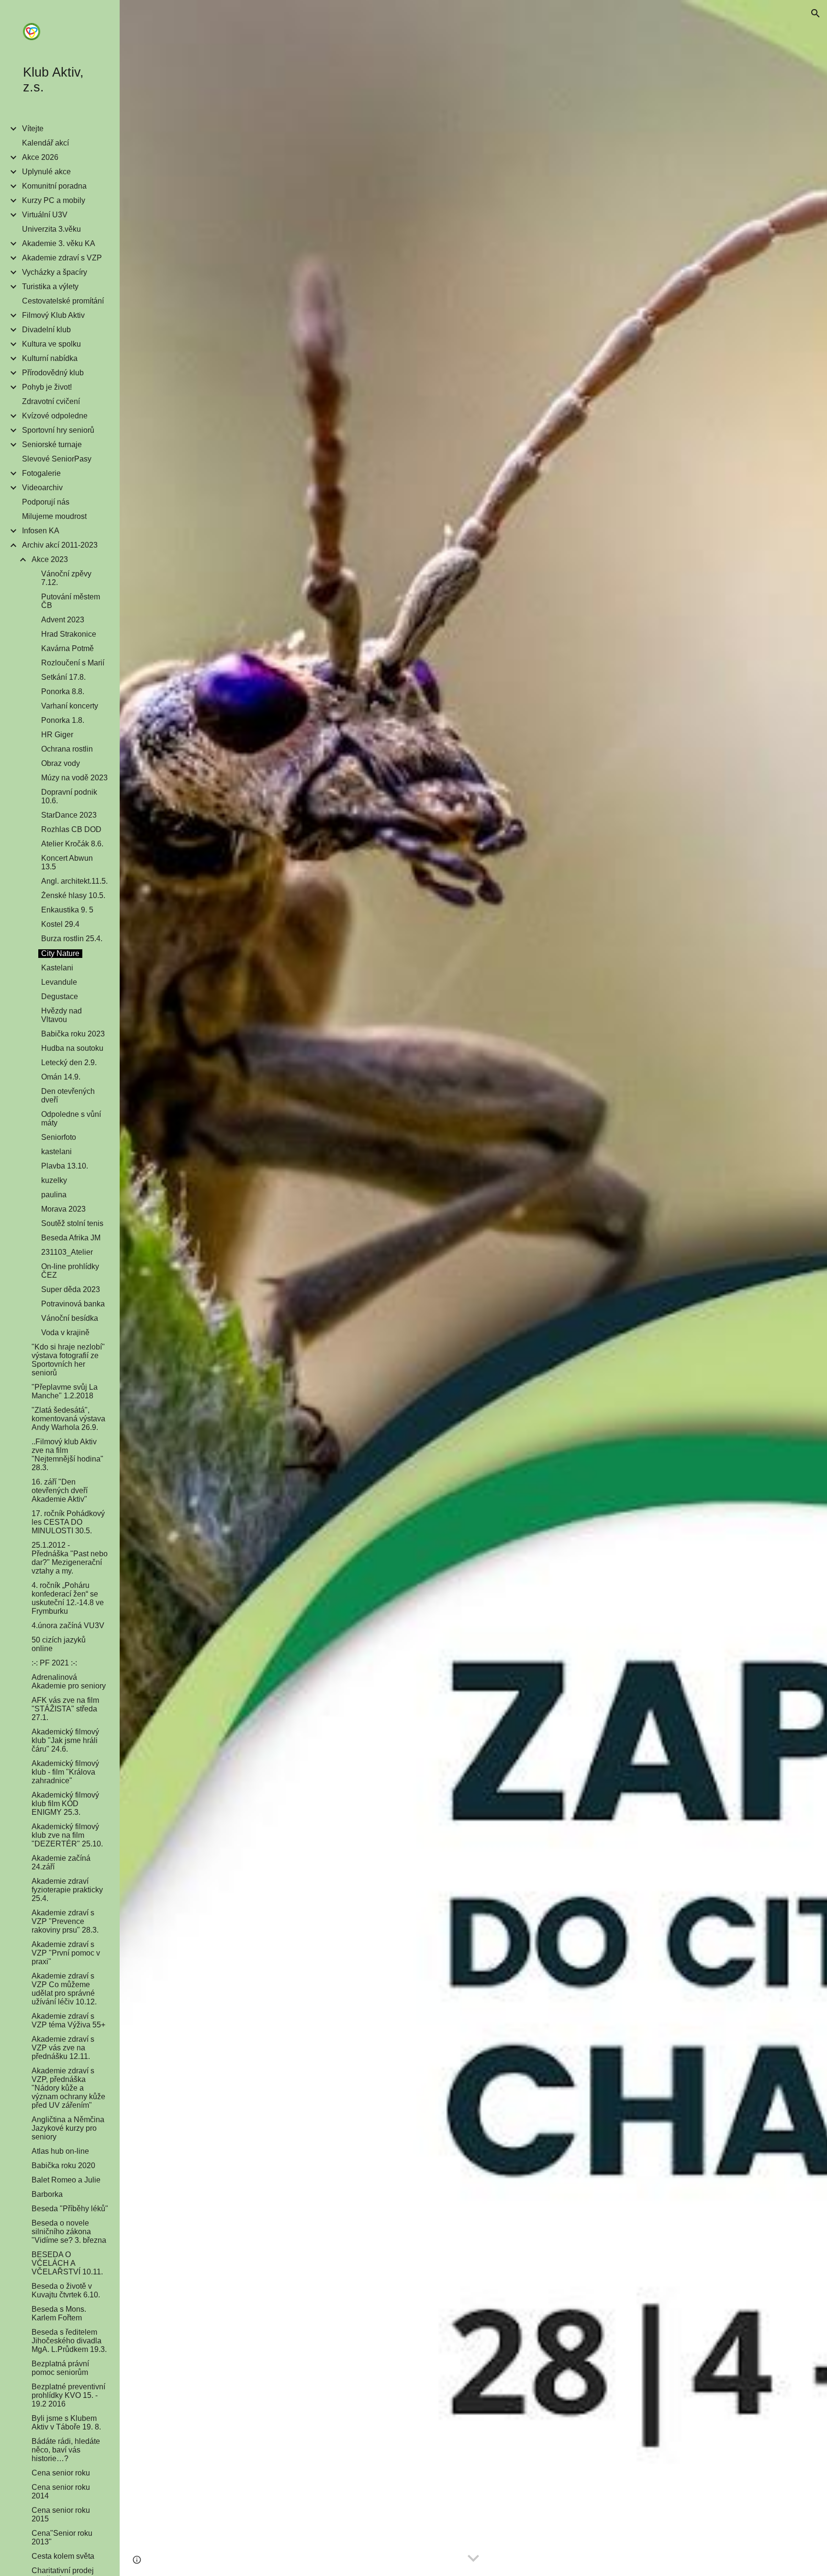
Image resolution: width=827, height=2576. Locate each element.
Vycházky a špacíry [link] (55, 272)
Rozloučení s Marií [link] (73, 663)
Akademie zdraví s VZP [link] (62, 258)
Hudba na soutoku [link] (72, 1048)
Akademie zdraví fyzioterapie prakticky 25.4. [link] (67, 1890)
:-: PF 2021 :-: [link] (54, 1663)
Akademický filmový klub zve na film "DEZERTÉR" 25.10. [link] (67, 1835)
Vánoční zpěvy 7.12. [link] (66, 578)
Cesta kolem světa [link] (63, 2556)
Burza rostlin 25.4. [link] (72, 939)
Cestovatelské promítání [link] (63, 301)
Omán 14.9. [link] (61, 1077)
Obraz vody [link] (61, 763)
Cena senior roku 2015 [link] (61, 2514)
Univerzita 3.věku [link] (51, 229)
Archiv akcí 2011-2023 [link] (60, 545)
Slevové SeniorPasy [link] (57, 459)
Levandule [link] (59, 982)
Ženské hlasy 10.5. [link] (73, 895)
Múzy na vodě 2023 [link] (74, 778)
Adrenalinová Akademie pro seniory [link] (69, 1682)
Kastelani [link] (57, 968)
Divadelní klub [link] (46, 330)
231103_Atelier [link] (67, 1252)
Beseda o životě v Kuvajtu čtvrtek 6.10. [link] (66, 2290)
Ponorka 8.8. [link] (63, 692)
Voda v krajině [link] (65, 1333)
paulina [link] (54, 1195)
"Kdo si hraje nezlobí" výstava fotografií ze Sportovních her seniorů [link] (68, 1360)
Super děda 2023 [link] (71, 1289)
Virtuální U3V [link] (45, 215)
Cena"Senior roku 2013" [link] (62, 2537)
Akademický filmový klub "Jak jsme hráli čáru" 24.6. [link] (65, 1740)
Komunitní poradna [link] (54, 186)
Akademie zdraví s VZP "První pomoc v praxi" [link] (66, 1953)
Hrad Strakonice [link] (69, 634)
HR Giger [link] (57, 735)
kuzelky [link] (54, 1180)
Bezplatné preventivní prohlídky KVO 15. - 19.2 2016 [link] (68, 2395)
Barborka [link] (47, 2194)
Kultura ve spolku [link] (51, 344)
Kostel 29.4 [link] (60, 924)
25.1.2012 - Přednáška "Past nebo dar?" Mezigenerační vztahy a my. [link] (70, 1558)
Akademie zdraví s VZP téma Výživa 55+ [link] (68, 2020)
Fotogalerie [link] (41, 473)
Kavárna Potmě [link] (67, 648)
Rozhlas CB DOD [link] (71, 829)
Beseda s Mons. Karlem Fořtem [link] (59, 2313)
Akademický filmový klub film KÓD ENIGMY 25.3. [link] (65, 1804)
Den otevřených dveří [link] (68, 1096)
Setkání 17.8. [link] (63, 677)
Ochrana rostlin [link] (67, 749)
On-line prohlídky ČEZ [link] (70, 1271)
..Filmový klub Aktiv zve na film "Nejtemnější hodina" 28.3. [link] (67, 1455)
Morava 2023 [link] (63, 1209)
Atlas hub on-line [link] (60, 2151)
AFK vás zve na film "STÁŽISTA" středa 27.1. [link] (65, 1709)
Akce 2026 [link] (40, 157)
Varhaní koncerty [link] (70, 706)
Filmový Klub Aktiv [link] (53, 315)
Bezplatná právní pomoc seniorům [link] (60, 2368)
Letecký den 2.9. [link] (69, 1063)
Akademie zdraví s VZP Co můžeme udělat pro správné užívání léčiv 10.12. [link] (64, 1989)
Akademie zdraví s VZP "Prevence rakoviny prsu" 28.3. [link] (65, 1921)
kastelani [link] (56, 1152)
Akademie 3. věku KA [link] (59, 243)
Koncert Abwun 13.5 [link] (67, 862)
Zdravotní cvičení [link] (51, 401)
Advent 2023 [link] (63, 620)
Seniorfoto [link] (59, 1137)
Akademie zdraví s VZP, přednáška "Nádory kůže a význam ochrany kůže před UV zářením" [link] (68, 2088)
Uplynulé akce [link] (46, 172)
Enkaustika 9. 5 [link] (67, 910)
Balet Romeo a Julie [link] (66, 2180)
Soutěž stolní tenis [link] (72, 1223)
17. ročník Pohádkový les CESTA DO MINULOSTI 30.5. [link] (68, 1522)
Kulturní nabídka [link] (50, 358)
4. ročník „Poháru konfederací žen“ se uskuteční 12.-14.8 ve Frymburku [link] (68, 1598)
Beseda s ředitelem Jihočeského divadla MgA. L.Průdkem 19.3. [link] (69, 2341)
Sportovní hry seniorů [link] (58, 430)
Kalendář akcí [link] (45, 143)
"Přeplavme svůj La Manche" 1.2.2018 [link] (65, 1391)
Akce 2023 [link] (50, 559)
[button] (816, 13)
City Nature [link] (60, 953)
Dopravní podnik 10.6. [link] (69, 796)
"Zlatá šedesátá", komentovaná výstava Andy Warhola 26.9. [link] (68, 1419)
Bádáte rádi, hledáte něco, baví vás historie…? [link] (66, 2450)
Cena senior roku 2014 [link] (61, 2492)
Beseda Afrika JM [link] (71, 1238)
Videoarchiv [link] (42, 488)
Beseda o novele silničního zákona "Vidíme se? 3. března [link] (69, 2232)
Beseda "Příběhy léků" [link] (70, 2209)
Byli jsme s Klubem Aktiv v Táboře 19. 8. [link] (66, 2423)
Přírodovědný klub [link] (53, 373)
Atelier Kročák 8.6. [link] (72, 844)
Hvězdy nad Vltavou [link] (61, 1015)
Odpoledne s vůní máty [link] (71, 1119)
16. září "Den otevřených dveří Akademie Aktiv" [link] (60, 1490)
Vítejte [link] (33, 129)
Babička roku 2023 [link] (73, 1034)
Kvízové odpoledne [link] (55, 416)
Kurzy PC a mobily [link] (54, 200)
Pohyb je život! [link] (47, 387)
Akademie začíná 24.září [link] (61, 1862)
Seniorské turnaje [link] (52, 444)
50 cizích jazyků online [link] (59, 1644)
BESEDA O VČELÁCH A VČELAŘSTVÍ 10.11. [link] (67, 2263)
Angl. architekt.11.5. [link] (74, 881)
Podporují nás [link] (46, 502)
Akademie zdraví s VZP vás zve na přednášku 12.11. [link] (63, 2048)
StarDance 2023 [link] (69, 815)
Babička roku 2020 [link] (63, 2165)
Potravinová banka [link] (73, 1304)
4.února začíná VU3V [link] (68, 1625)
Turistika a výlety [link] (50, 287)
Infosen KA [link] (41, 531)
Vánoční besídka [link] (70, 1318)
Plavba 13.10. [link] (65, 1166)
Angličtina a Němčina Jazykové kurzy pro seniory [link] (68, 2128)
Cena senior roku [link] (61, 2473)
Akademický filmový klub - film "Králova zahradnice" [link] (65, 1772)
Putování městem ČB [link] (71, 601)
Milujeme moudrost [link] (54, 516)
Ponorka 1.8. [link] (63, 720)
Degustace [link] (60, 996)
